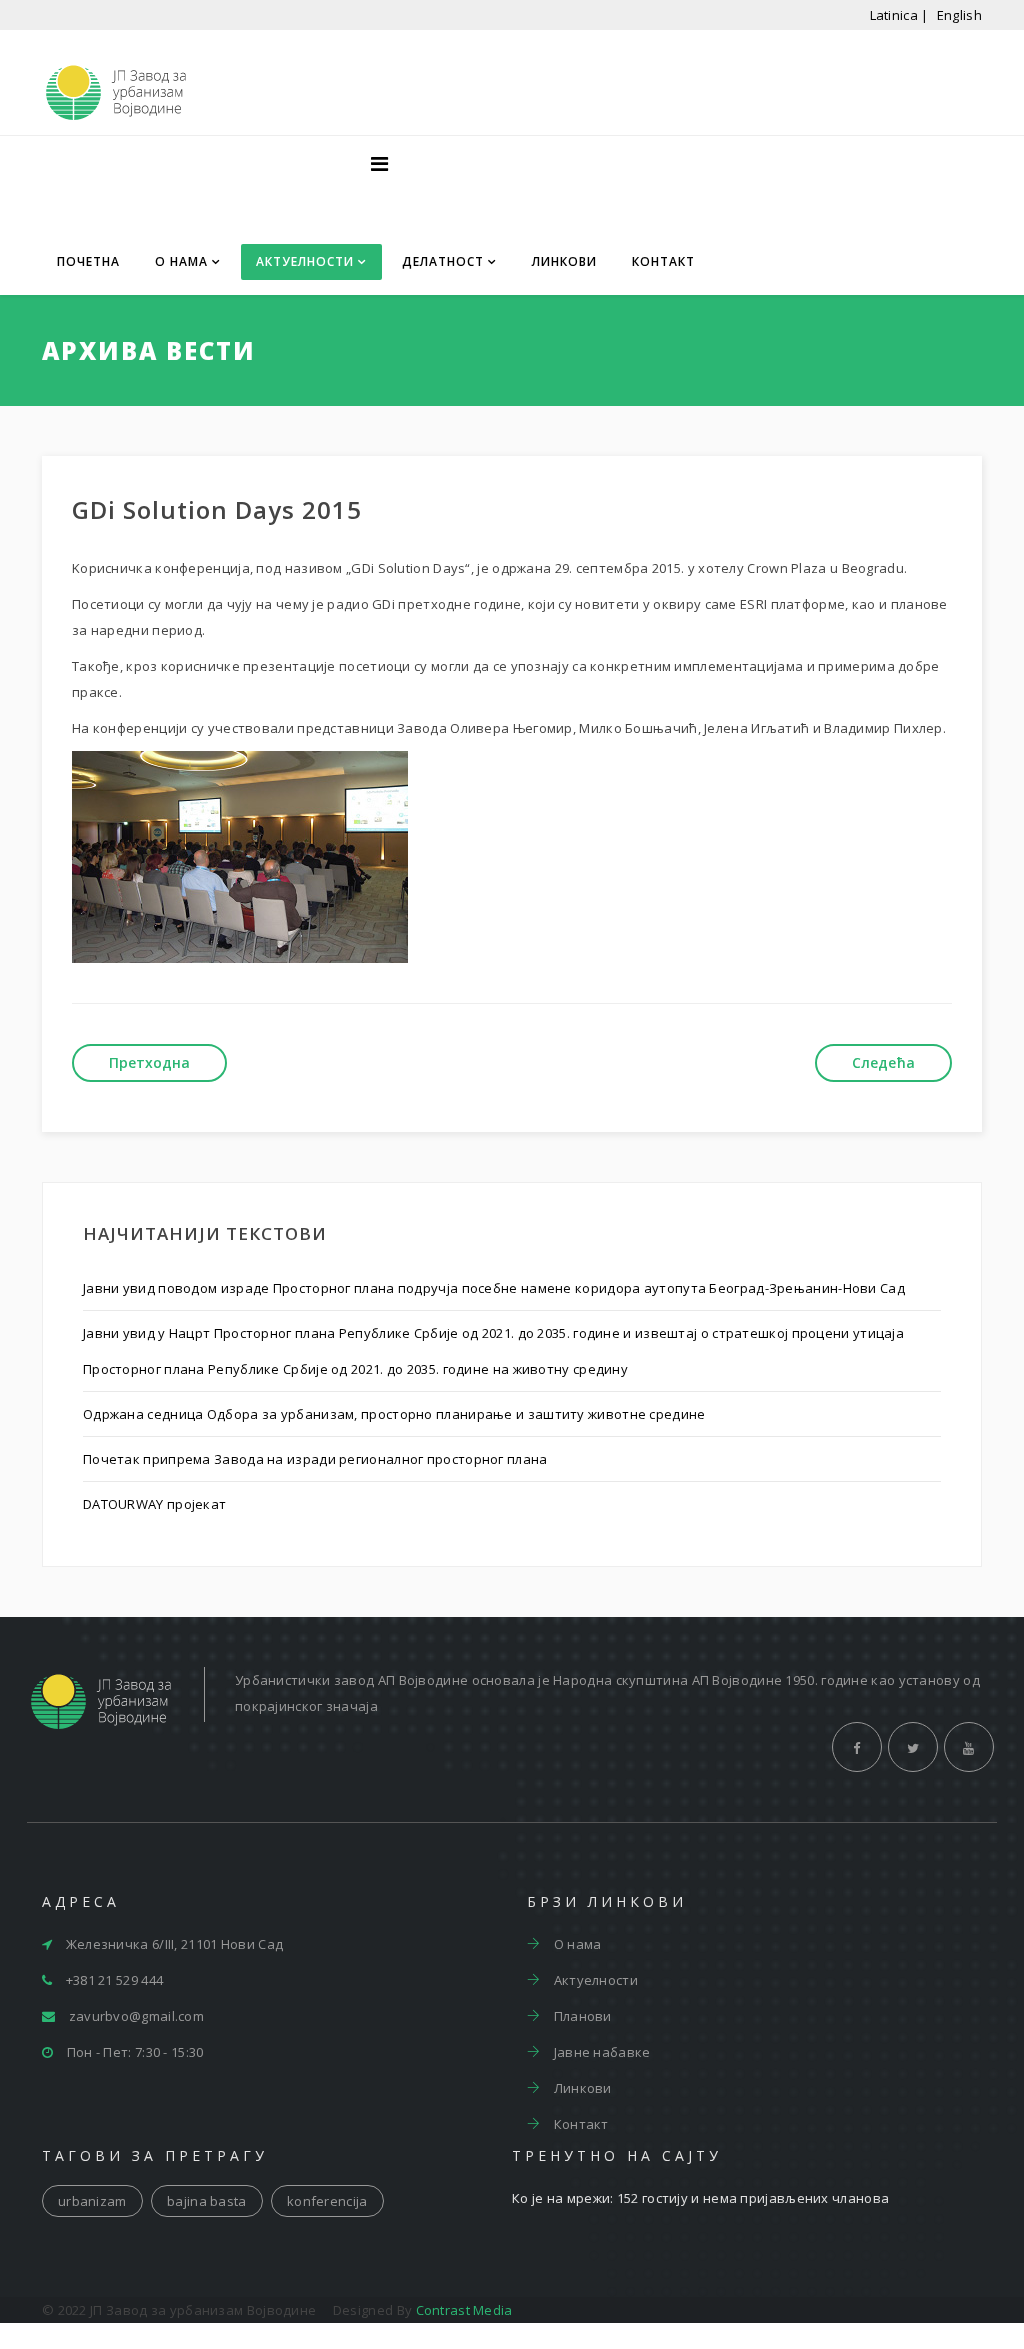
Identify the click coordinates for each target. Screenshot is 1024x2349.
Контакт (663, 261)
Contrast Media (464, 2310)
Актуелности (305, 261)
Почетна (88, 261)
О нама (181, 261)
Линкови (564, 261)
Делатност (443, 261)
